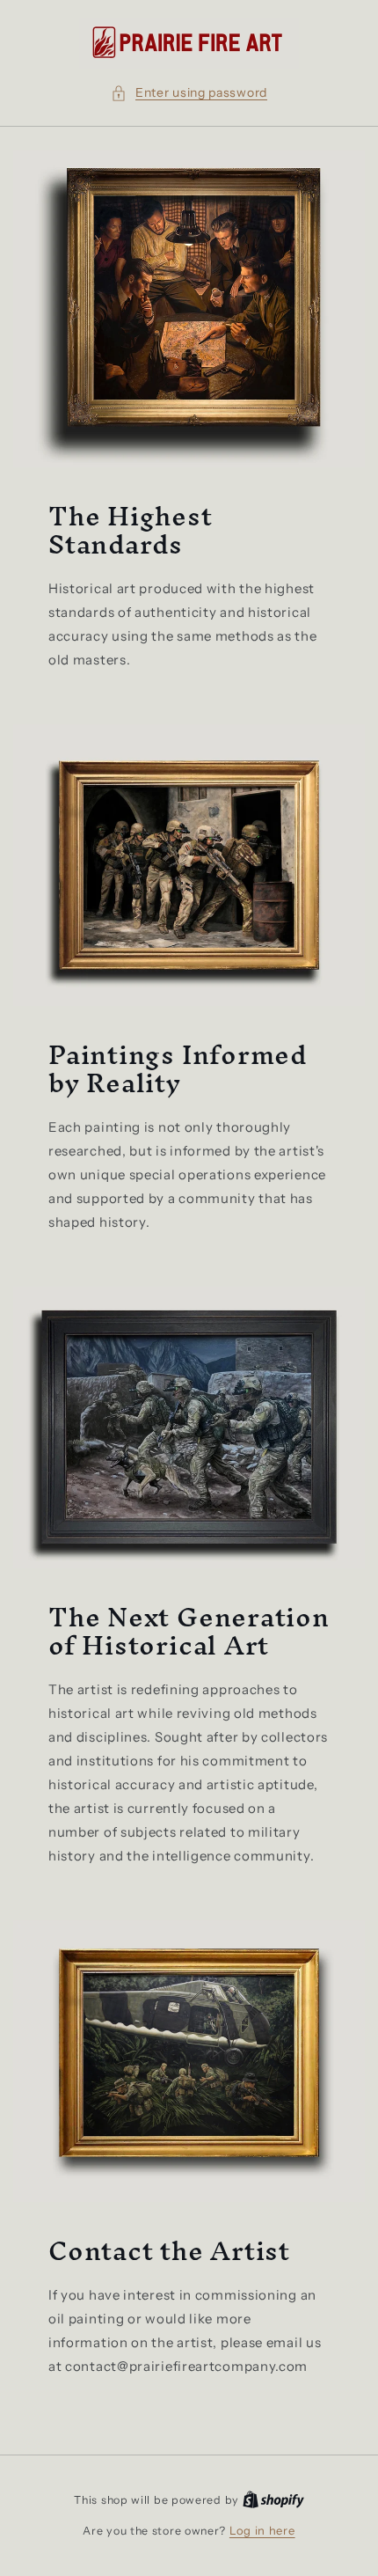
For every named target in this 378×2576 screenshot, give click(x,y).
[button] (189, 93)
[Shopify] (273, 2499)
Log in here (262, 2530)
